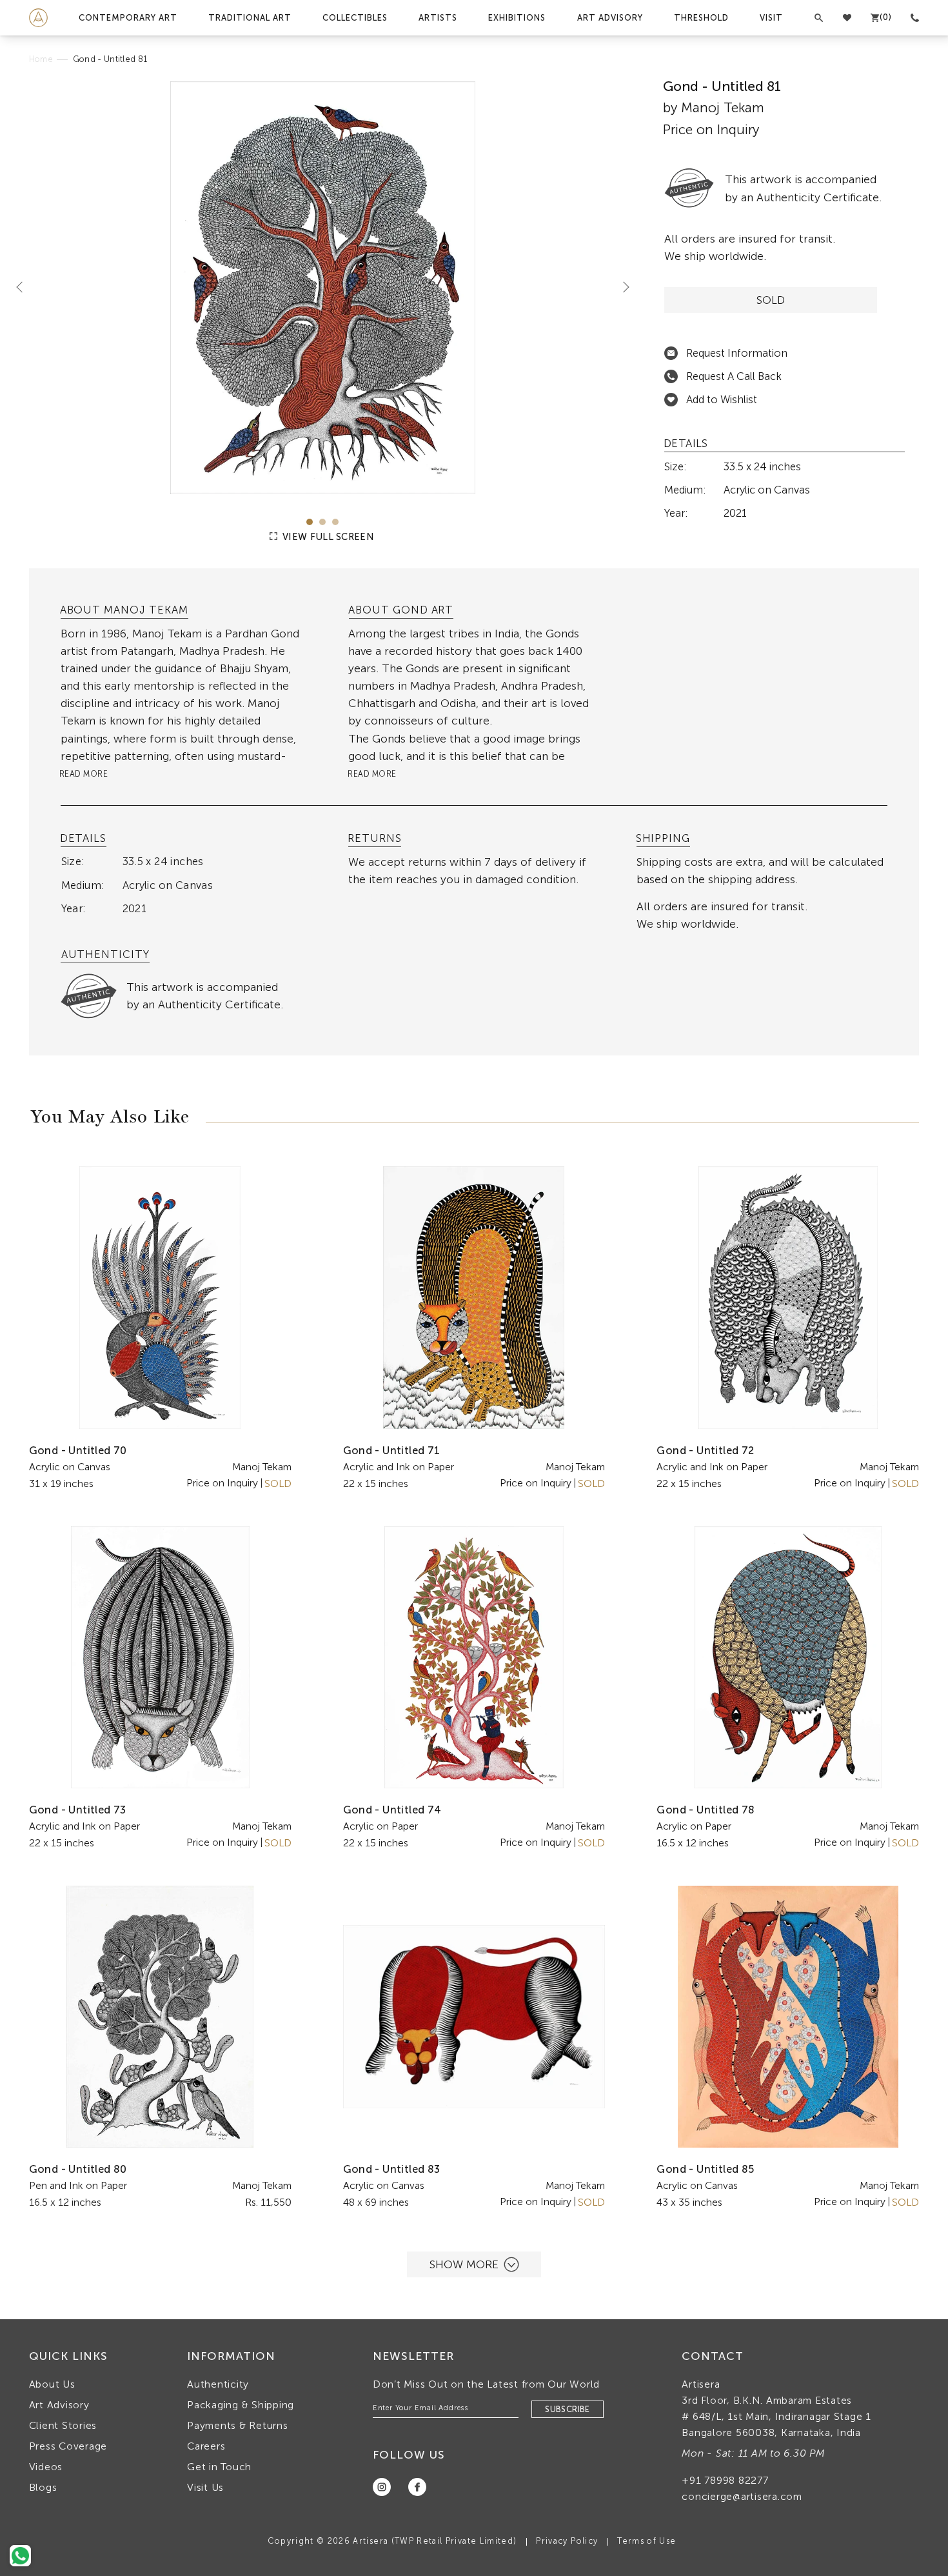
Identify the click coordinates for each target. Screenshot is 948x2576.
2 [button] (322, 522)
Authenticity (218, 2384)
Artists (438, 18)
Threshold (701, 18)
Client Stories (63, 2425)
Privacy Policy (567, 2541)
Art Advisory (610, 18)
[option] (323, 288)
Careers (206, 2446)
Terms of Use (647, 2541)
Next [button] (621, 286)
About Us (52, 2384)
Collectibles (355, 18)
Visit (771, 18)
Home (41, 59)
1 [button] (310, 522)
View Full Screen (327, 537)
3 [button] (335, 522)
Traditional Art (250, 18)
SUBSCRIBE (568, 2409)
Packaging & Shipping (241, 2405)
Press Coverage (68, 2446)
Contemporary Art (128, 18)
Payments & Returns (238, 2425)
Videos (46, 2467)
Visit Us (205, 2487)
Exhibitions (517, 18)
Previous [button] (25, 286)
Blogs (43, 2487)
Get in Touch (219, 2467)
